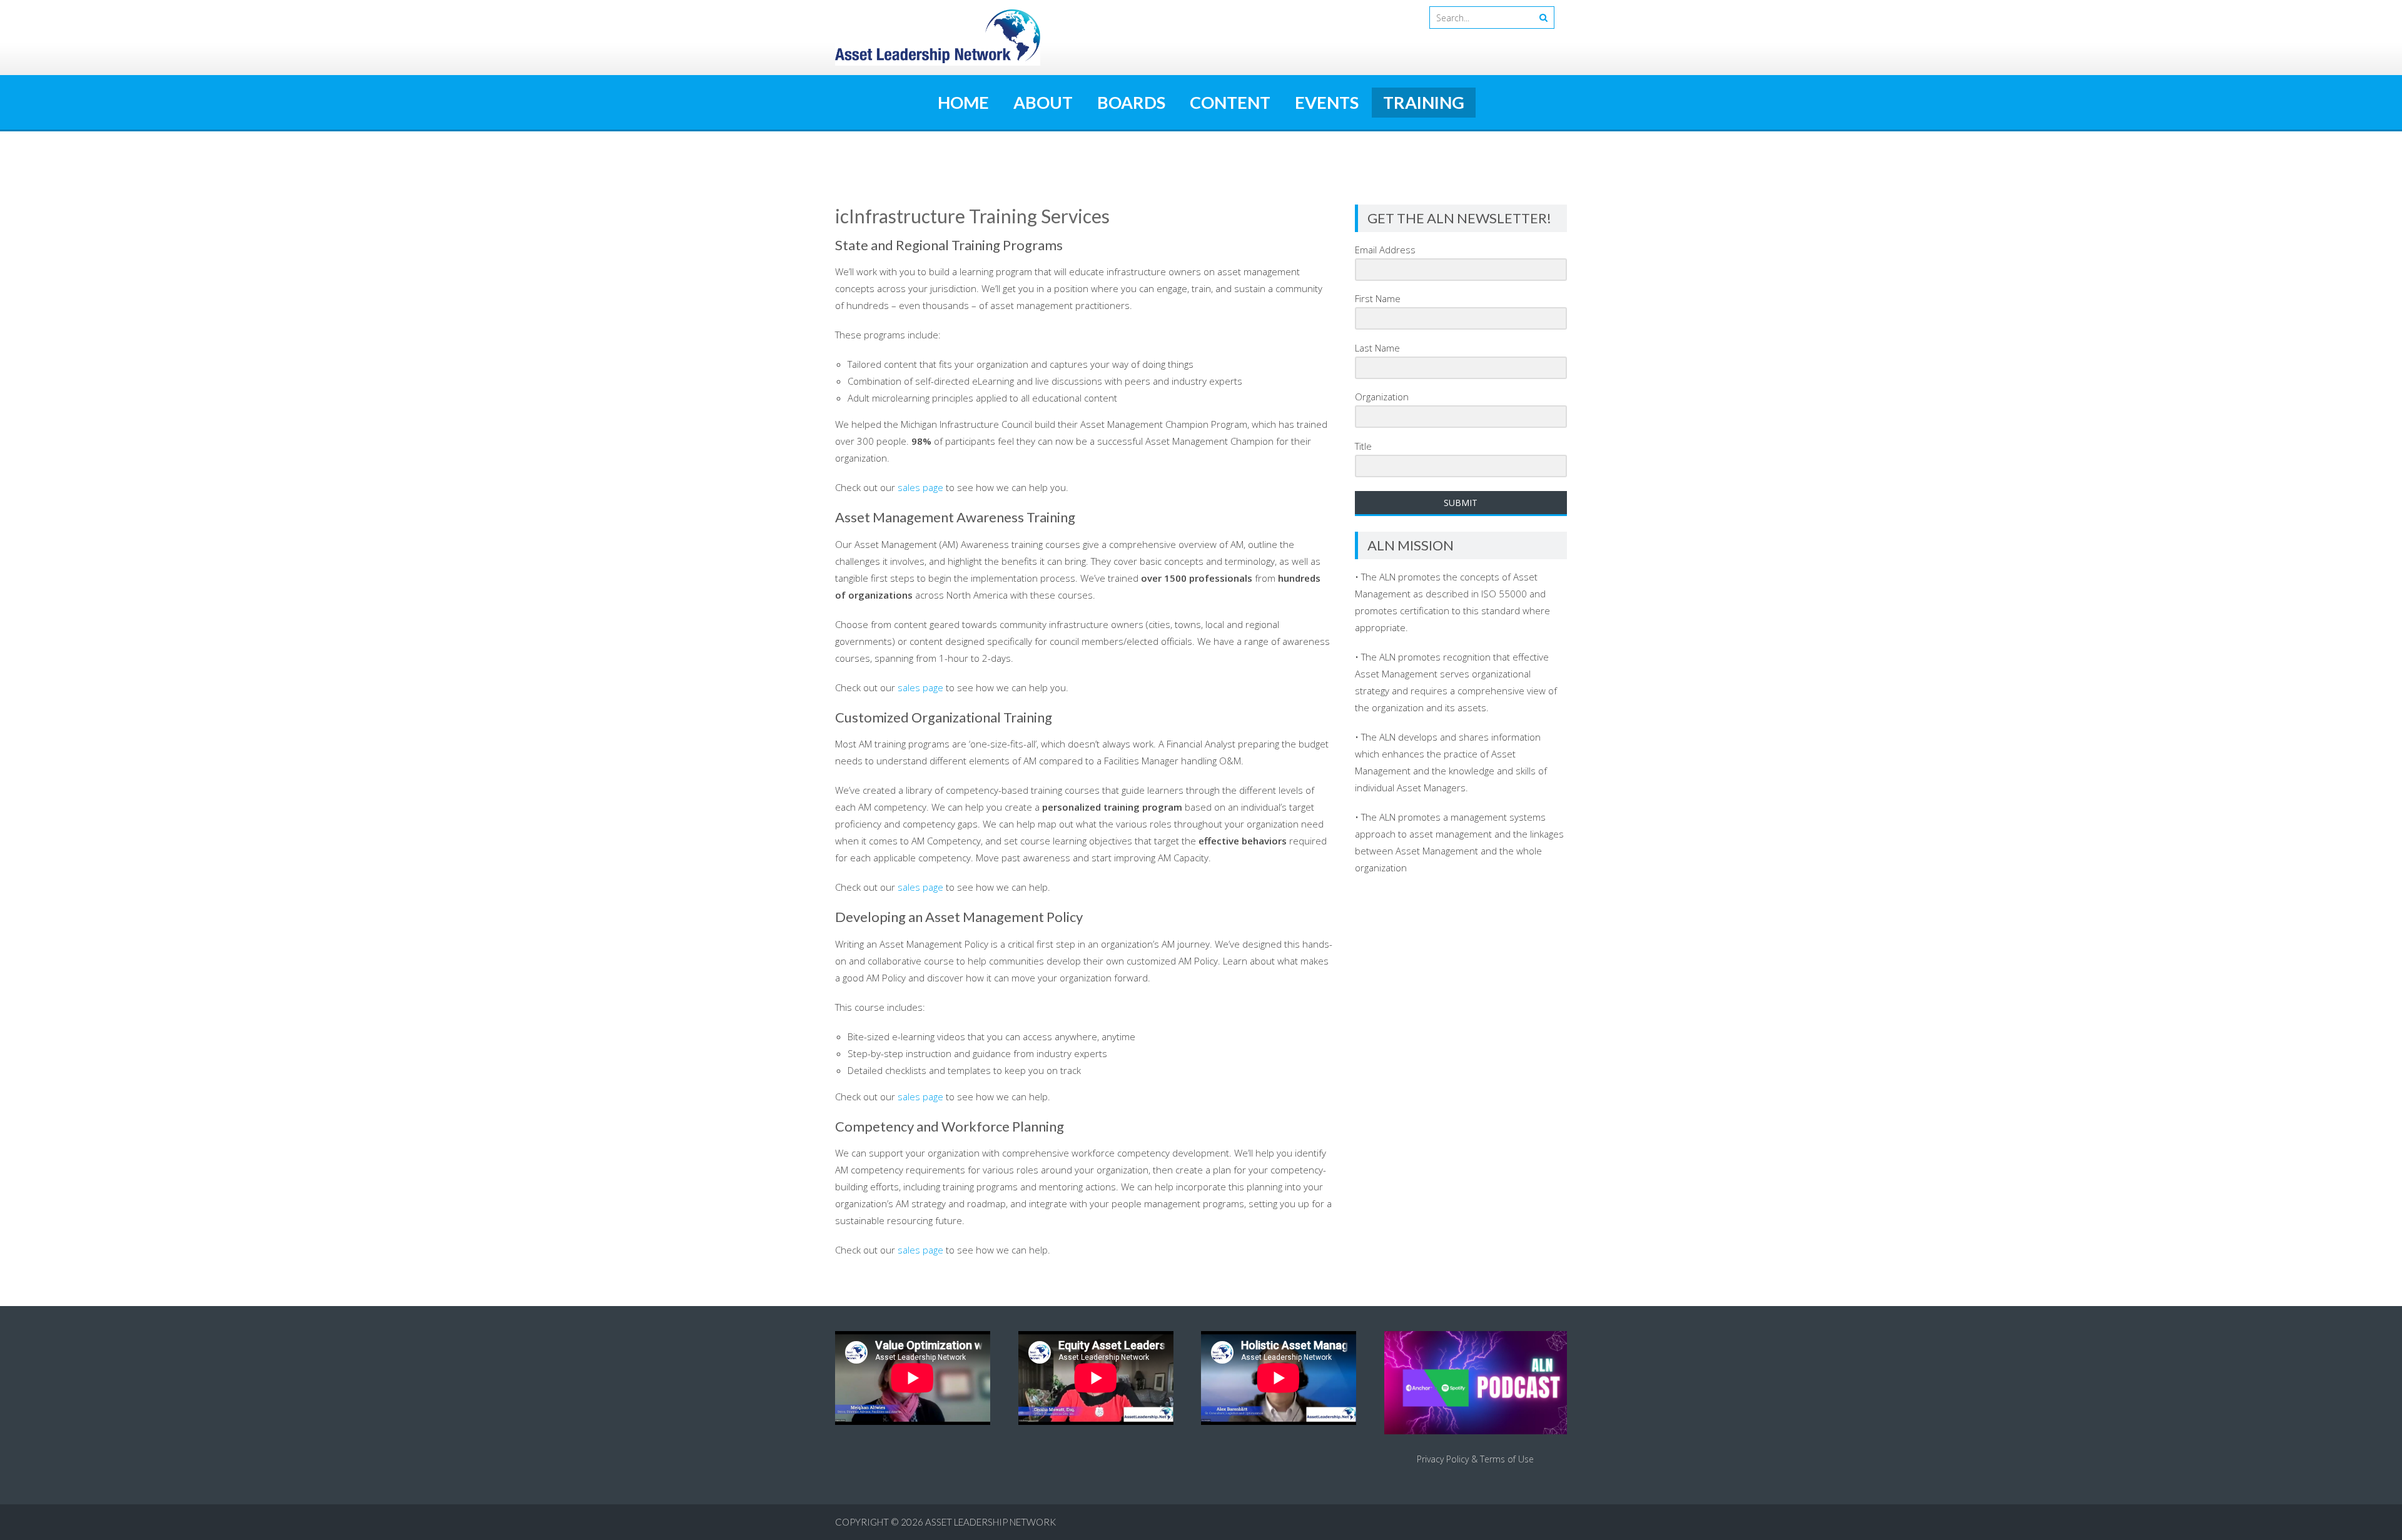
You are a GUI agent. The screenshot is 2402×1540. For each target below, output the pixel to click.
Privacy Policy (1443, 1459)
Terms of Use (1507, 1459)
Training (1424, 102)
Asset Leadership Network (991, 1522)
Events (1327, 102)
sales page (920, 487)
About (1043, 102)
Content (1230, 102)
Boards (1131, 102)
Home (963, 102)
